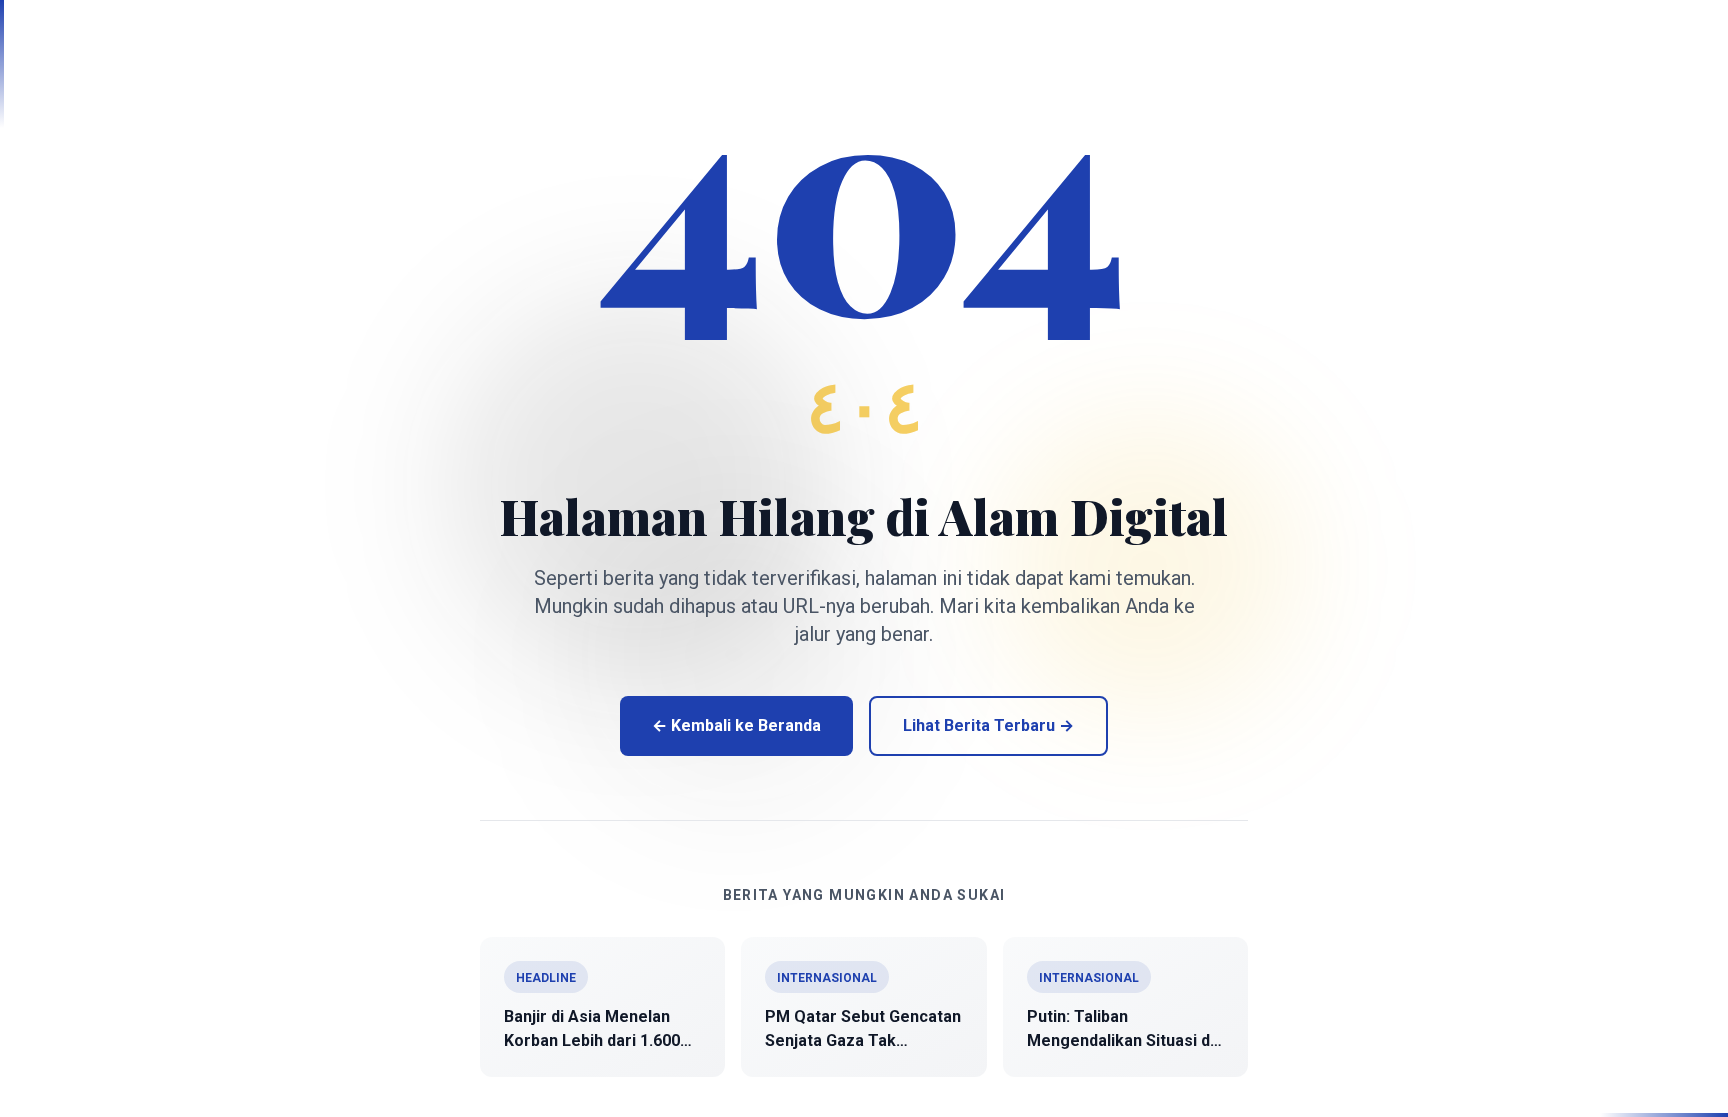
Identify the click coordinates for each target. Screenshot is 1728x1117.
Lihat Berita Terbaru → (988, 725)
